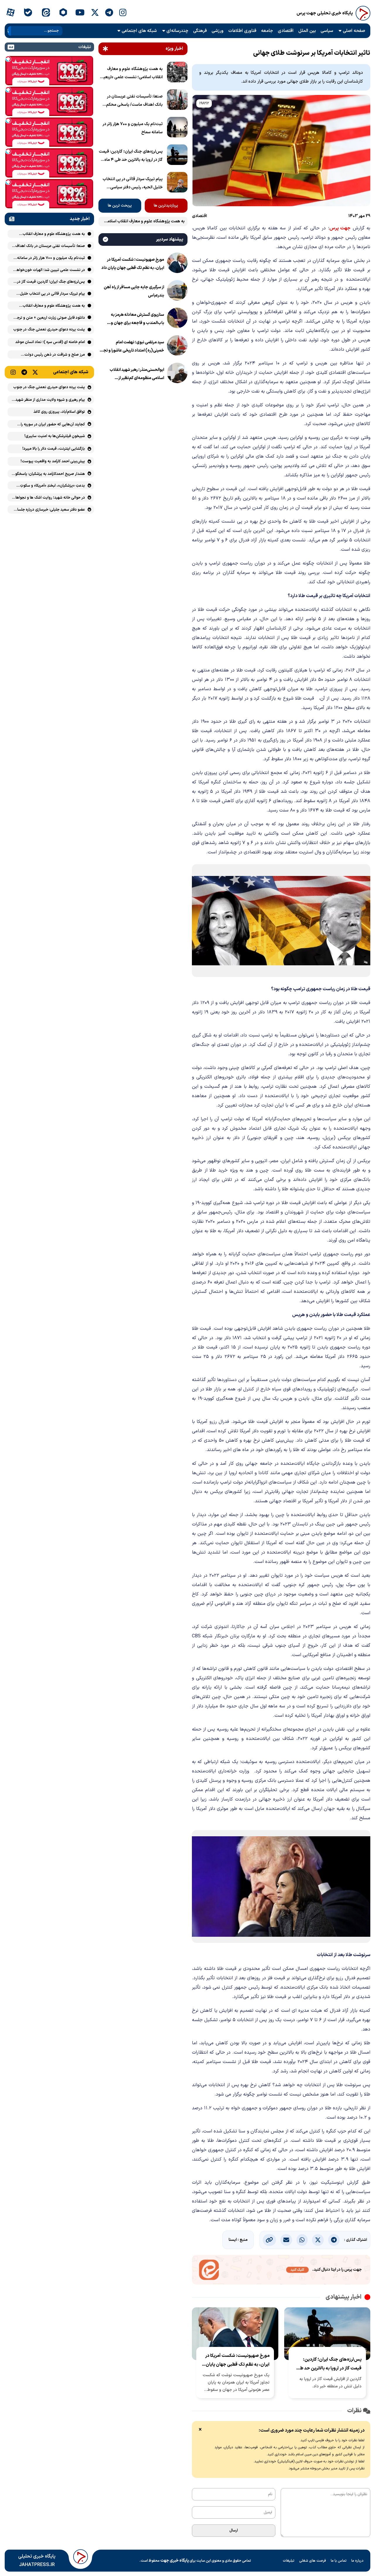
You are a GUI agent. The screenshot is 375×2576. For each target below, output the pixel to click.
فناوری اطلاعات (242, 31)
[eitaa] (46, 13)
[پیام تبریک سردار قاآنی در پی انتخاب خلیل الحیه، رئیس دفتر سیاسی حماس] (177, 183)
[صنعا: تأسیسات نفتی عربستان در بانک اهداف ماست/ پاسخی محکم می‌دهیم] (177, 101)
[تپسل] (8, 59)
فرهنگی (200, 31)
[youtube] (80, 13)
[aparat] (10, 13)
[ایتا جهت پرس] (281, 2271)
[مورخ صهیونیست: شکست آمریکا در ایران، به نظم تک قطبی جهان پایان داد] (177, 264)
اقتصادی (286, 31)
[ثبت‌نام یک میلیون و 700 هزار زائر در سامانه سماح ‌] (177, 128)
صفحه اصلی (354, 31)
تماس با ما (339, 2561)
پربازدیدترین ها (166, 206)
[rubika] (63, 13)
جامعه (267, 31)
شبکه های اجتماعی (139, 31)
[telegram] (109, 13)
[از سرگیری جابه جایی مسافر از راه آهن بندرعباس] (177, 291)
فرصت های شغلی (313, 2561)
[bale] (28, 13)
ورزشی (218, 31)
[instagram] (123, 13)
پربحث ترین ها (120, 206)
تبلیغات (289, 2561)
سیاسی (327, 31)
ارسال (234, 2531)
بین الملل (307, 31)
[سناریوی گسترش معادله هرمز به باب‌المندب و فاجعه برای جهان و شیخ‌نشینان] (177, 319)
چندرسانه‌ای (177, 31)
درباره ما (357, 2561)
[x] (95, 13)
